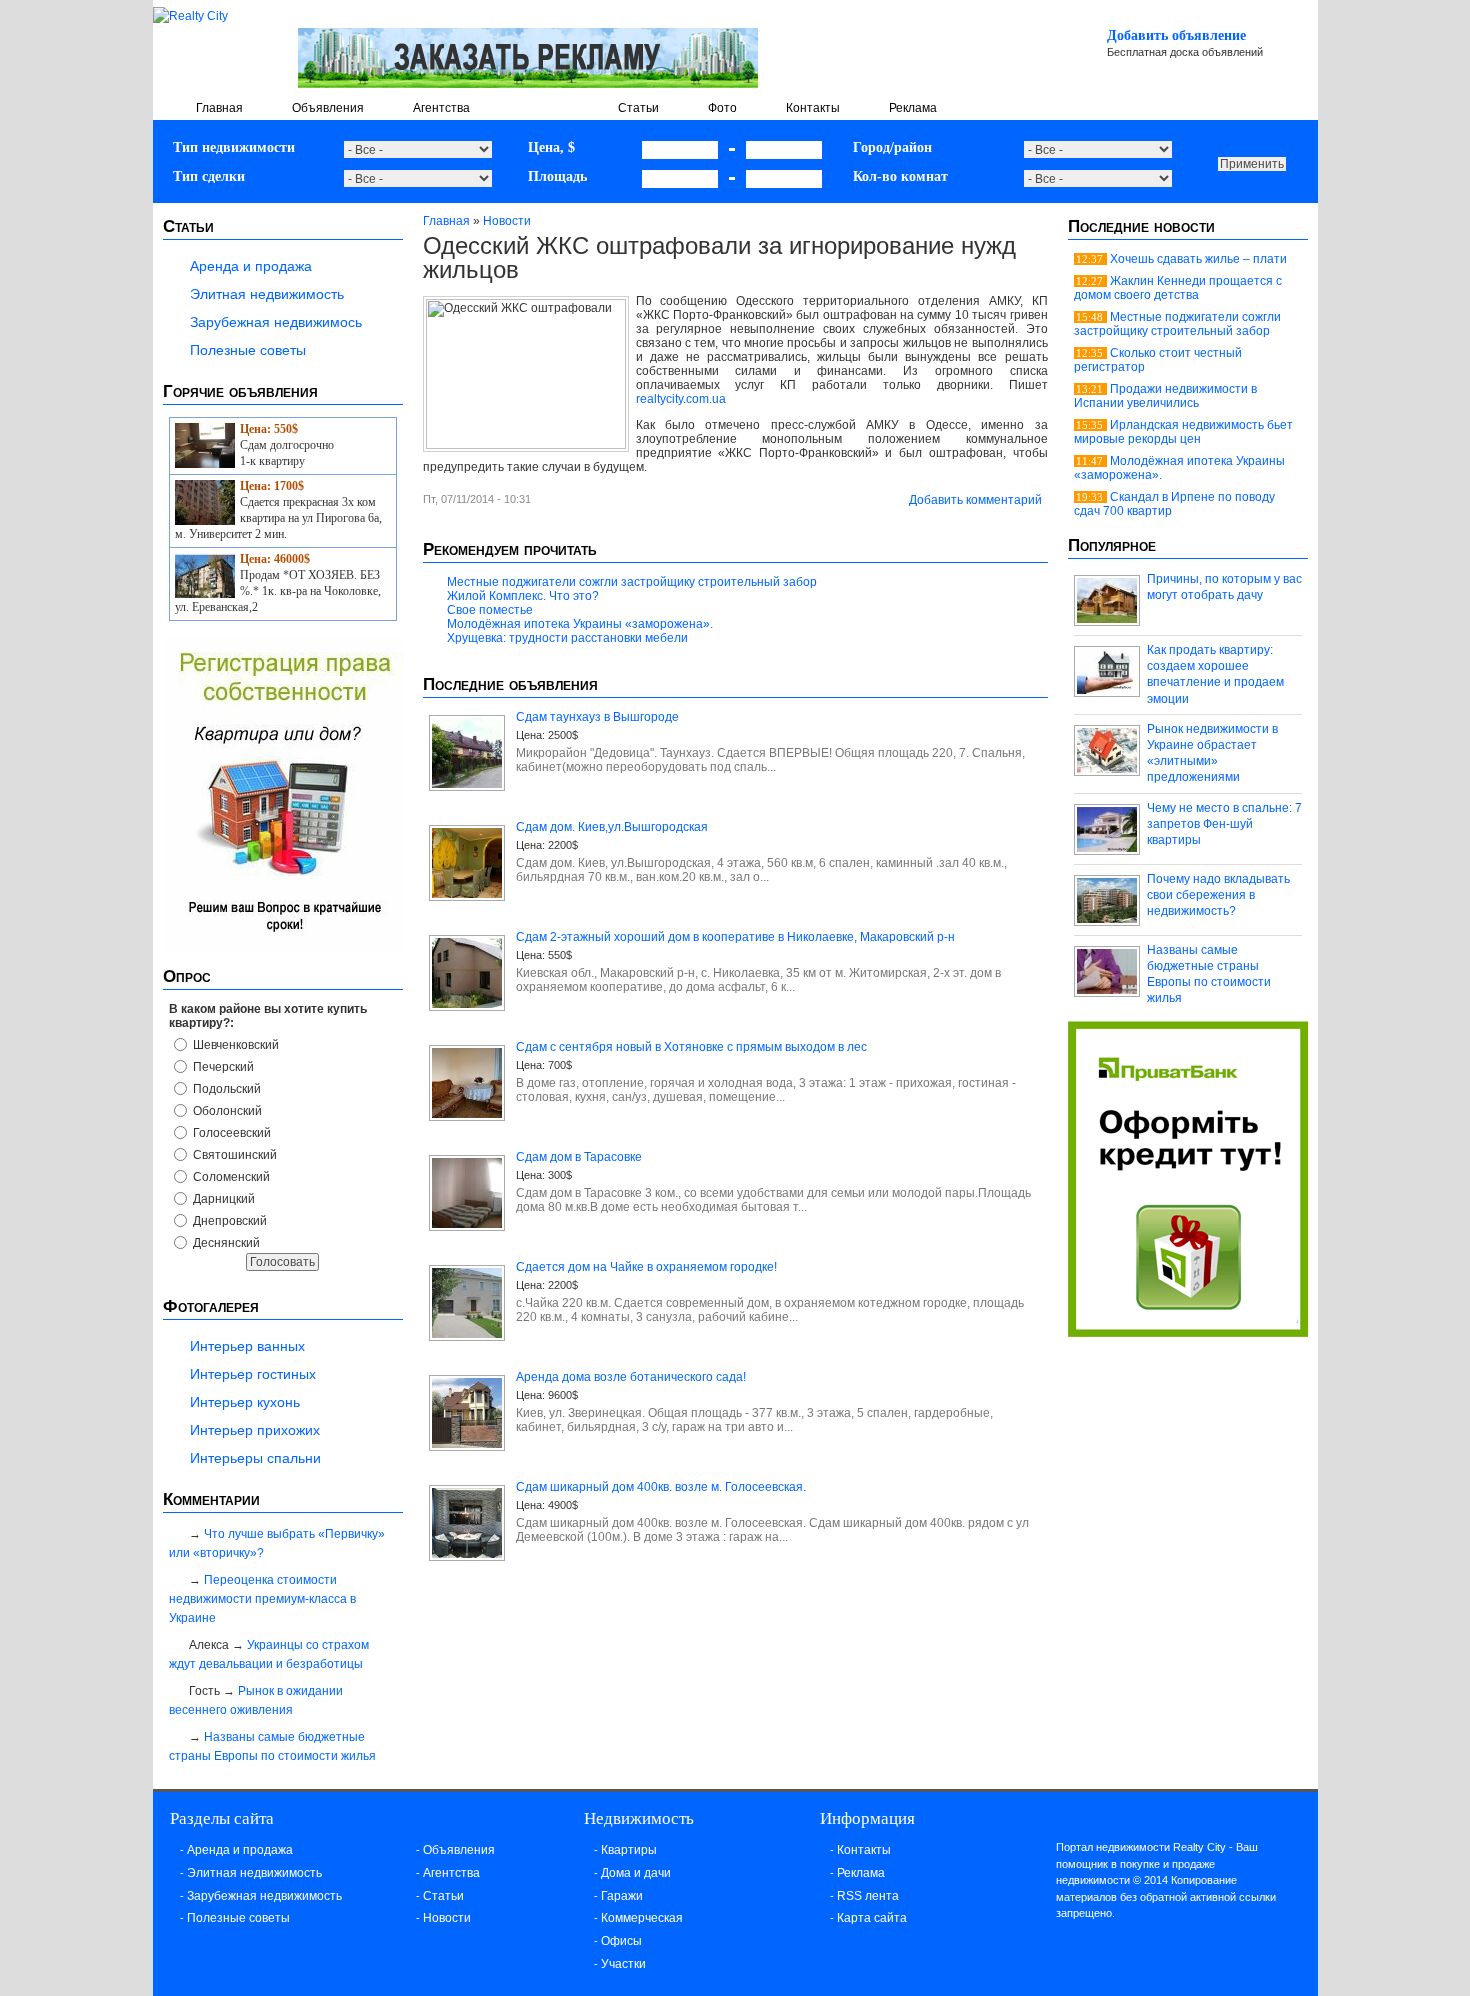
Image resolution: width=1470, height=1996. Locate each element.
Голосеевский (230, 1133)
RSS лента (868, 1896)
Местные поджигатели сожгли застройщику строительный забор (632, 582)
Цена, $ (551, 147)
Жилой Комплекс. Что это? (523, 596)
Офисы (621, 1941)
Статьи (638, 108)
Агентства (441, 108)
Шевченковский (234, 1045)
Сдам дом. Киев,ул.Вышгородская (612, 827)
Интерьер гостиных (253, 1374)
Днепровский (228, 1221)
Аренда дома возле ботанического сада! (631, 1377)
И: (732, 149)
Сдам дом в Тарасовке (579, 1157)
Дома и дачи (636, 1873)
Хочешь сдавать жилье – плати (1198, 259)
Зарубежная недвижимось (276, 322)
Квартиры (629, 1850)
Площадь (557, 176)
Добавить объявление (1176, 35)
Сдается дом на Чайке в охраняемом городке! (646, 1267)
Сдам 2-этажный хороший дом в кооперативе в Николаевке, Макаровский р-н (735, 937)
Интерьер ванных (247, 1346)
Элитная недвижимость (267, 294)
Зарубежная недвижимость (264, 1896)
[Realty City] (190, 16)
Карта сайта (872, 1918)
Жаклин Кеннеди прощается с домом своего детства (1178, 288)
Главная (219, 108)
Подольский (225, 1089)
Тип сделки (209, 176)
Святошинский (233, 1155)
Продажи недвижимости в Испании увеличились (1165, 396)
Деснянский (225, 1243)
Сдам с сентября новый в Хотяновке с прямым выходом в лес (691, 1047)
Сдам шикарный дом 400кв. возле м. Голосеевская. (661, 1487)
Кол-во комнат (900, 176)
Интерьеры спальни (255, 1458)
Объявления (328, 108)
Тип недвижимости (234, 147)
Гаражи (622, 1896)
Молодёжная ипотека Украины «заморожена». (580, 624)
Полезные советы (248, 350)
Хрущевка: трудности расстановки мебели (567, 638)
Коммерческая (642, 1918)
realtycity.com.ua (681, 399)
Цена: (530, 735)
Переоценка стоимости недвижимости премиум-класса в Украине (262, 1599)
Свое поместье (490, 610)
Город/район (892, 147)
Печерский (222, 1067)
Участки (623, 1964)
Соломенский (230, 1177)
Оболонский (226, 1111)
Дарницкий (222, 1199)
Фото (722, 108)
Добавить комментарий (975, 500)
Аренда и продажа (251, 266)
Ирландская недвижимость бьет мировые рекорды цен (1183, 432)
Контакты (813, 108)
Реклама (913, 108)
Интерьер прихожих (255, 1430)
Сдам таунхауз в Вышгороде (597, 717)
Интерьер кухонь (245, 1402)
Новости (544, 108)
